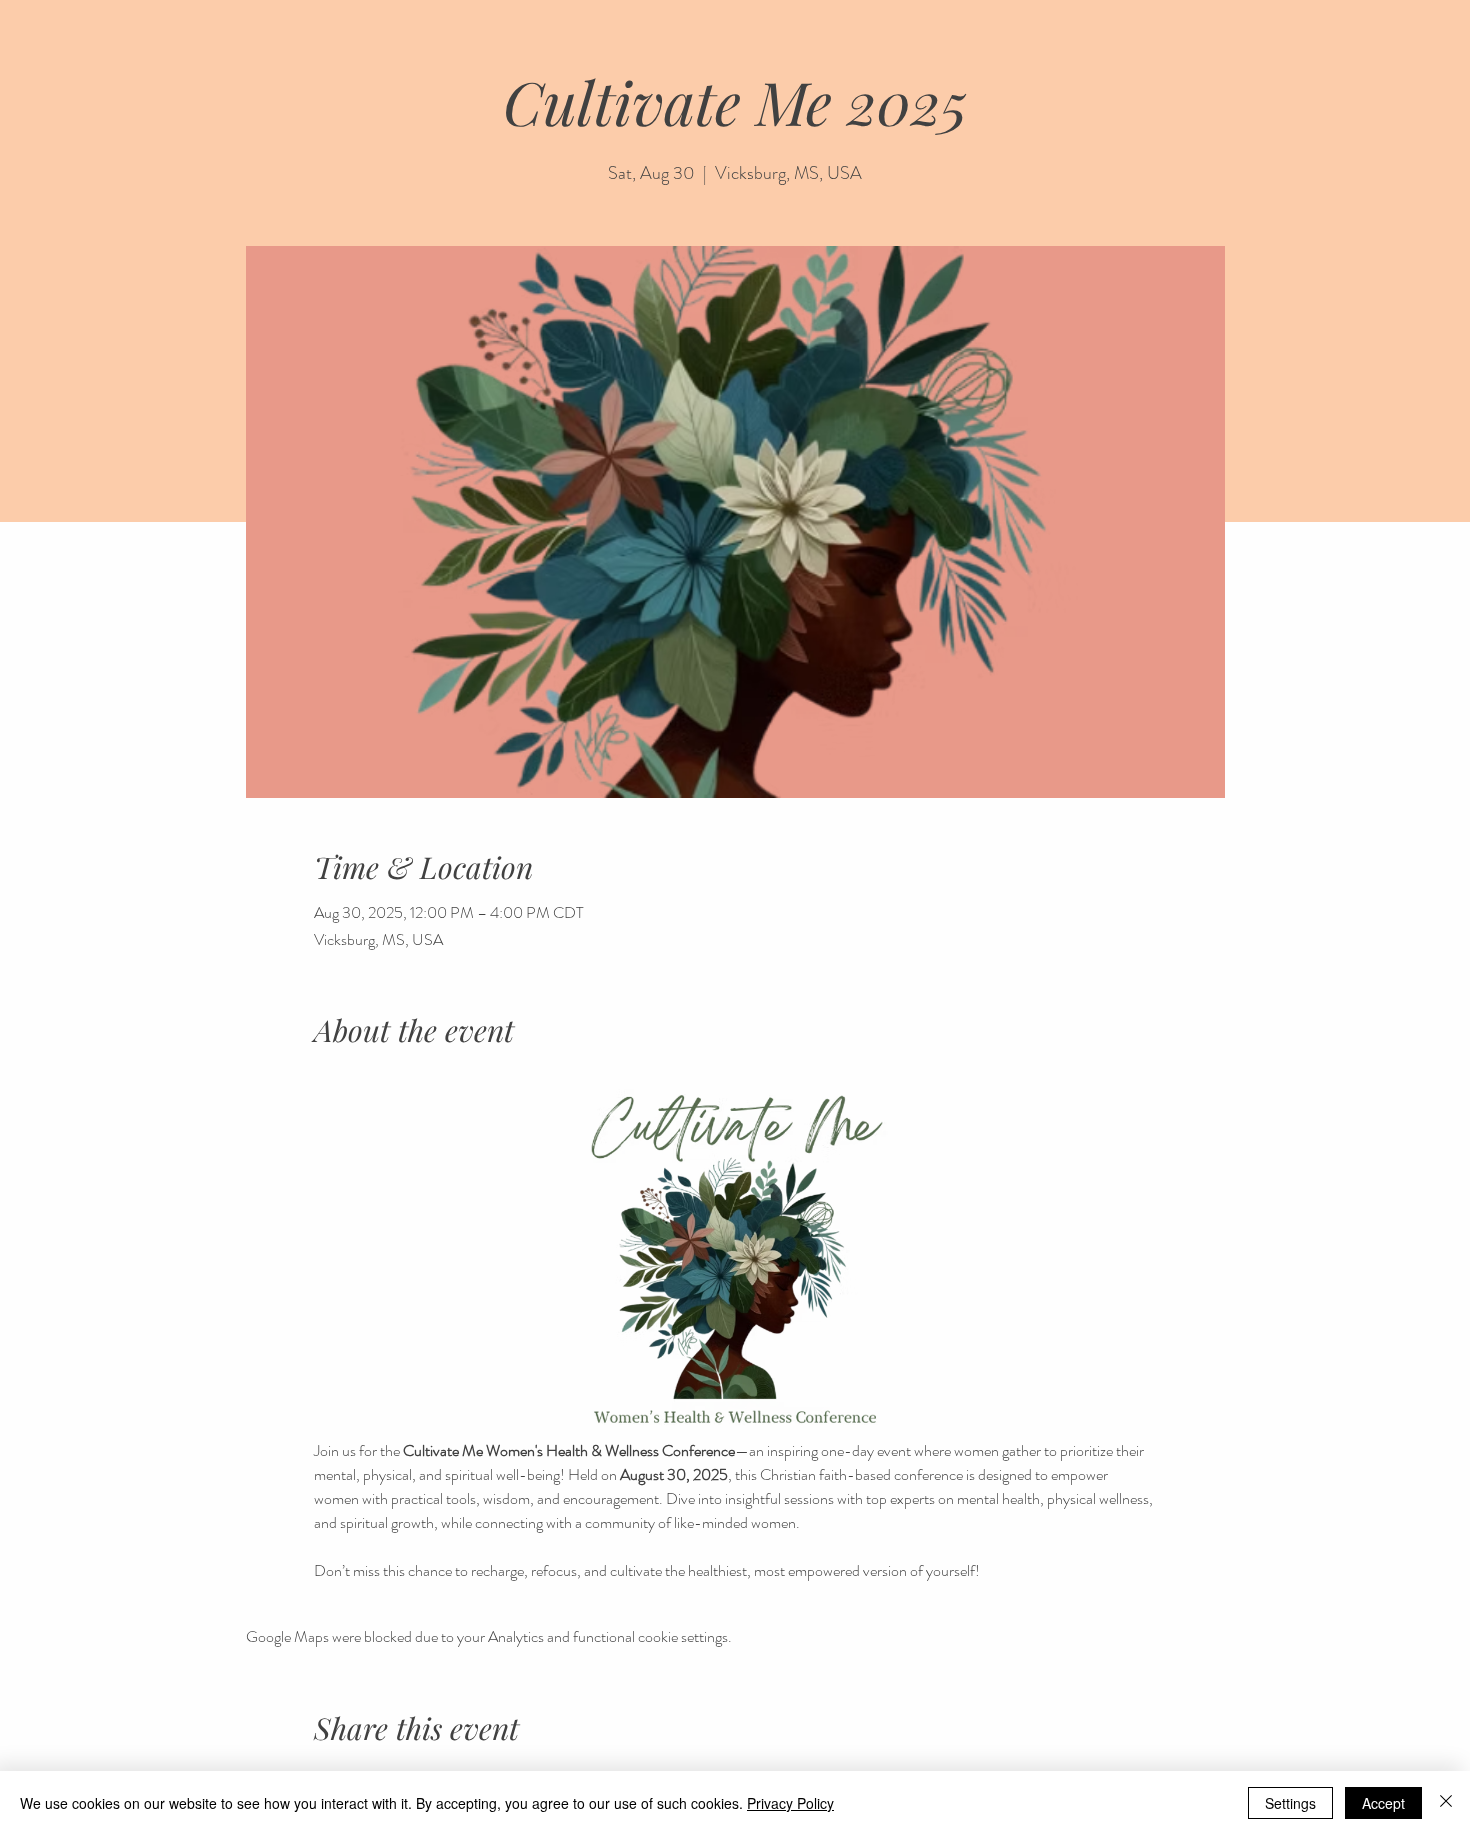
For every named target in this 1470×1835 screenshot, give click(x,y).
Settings (1290, 1803)
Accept (1383, 1803)
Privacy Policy (790, 1803)
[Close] (1446, 1803)
